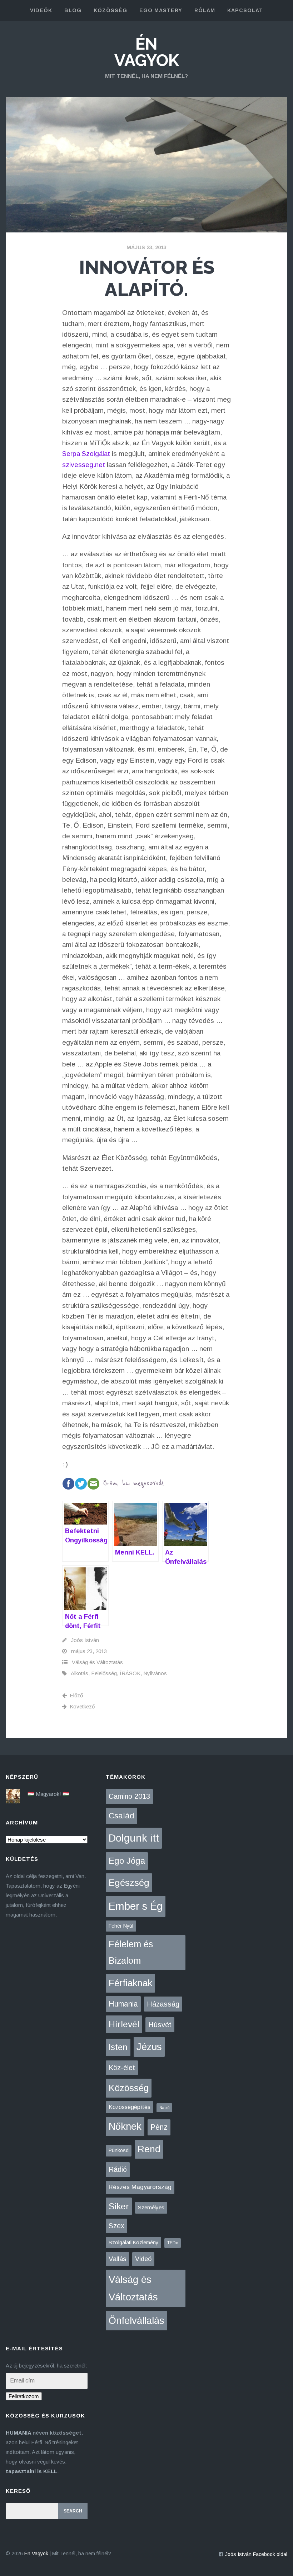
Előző (76, 1695)
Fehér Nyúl (121, 1926)
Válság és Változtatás (97, 1662)
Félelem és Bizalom (131, 1952)
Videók (41, 10)
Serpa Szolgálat (86, 454)
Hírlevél (124, 2024)
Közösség (129, 2088)
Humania (123, 2004)
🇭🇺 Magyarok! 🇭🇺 (48, 1794)
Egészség (129, 1883)
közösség (110, 10)
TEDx (173, 2243)
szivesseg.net (84, 465)
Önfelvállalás (136, 2321)
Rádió (118, 2169)
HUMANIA (18, 2433)
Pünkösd (119, 2150)
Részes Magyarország (140, 2187)
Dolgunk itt (134, 1838)
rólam (205, 10)
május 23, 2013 (146, 247)
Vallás (117, 2259)
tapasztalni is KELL (31, 2471)
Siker (119, 2206)
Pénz (159, 2127)
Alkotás (80, 1673)
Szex (116, 2226)
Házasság (163, 2004)
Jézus (149, 2047)
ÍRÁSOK (130, 1673)
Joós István (85, 1640)
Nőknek (125, 2126)
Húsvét (160, 2025)
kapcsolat (245, 10)
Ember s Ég (136, 1906)
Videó (143, 2259)
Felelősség (104, 1673)
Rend (149, 2149)
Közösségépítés (130, 2107)
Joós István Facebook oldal (256, 2554)
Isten (118, 2047)
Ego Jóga (127, 1861)
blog (73, 10)
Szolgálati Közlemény (133, 2243)
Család (121, 1816)
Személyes (151, 2207)
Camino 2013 (129, 1796)
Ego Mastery (161, 10)
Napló (164, 2108)
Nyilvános (155, 1673)
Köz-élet (122, 2068)
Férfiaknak (130, 1983)
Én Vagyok (147, 52)
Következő (82, 1706)
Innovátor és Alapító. (147, 278)
